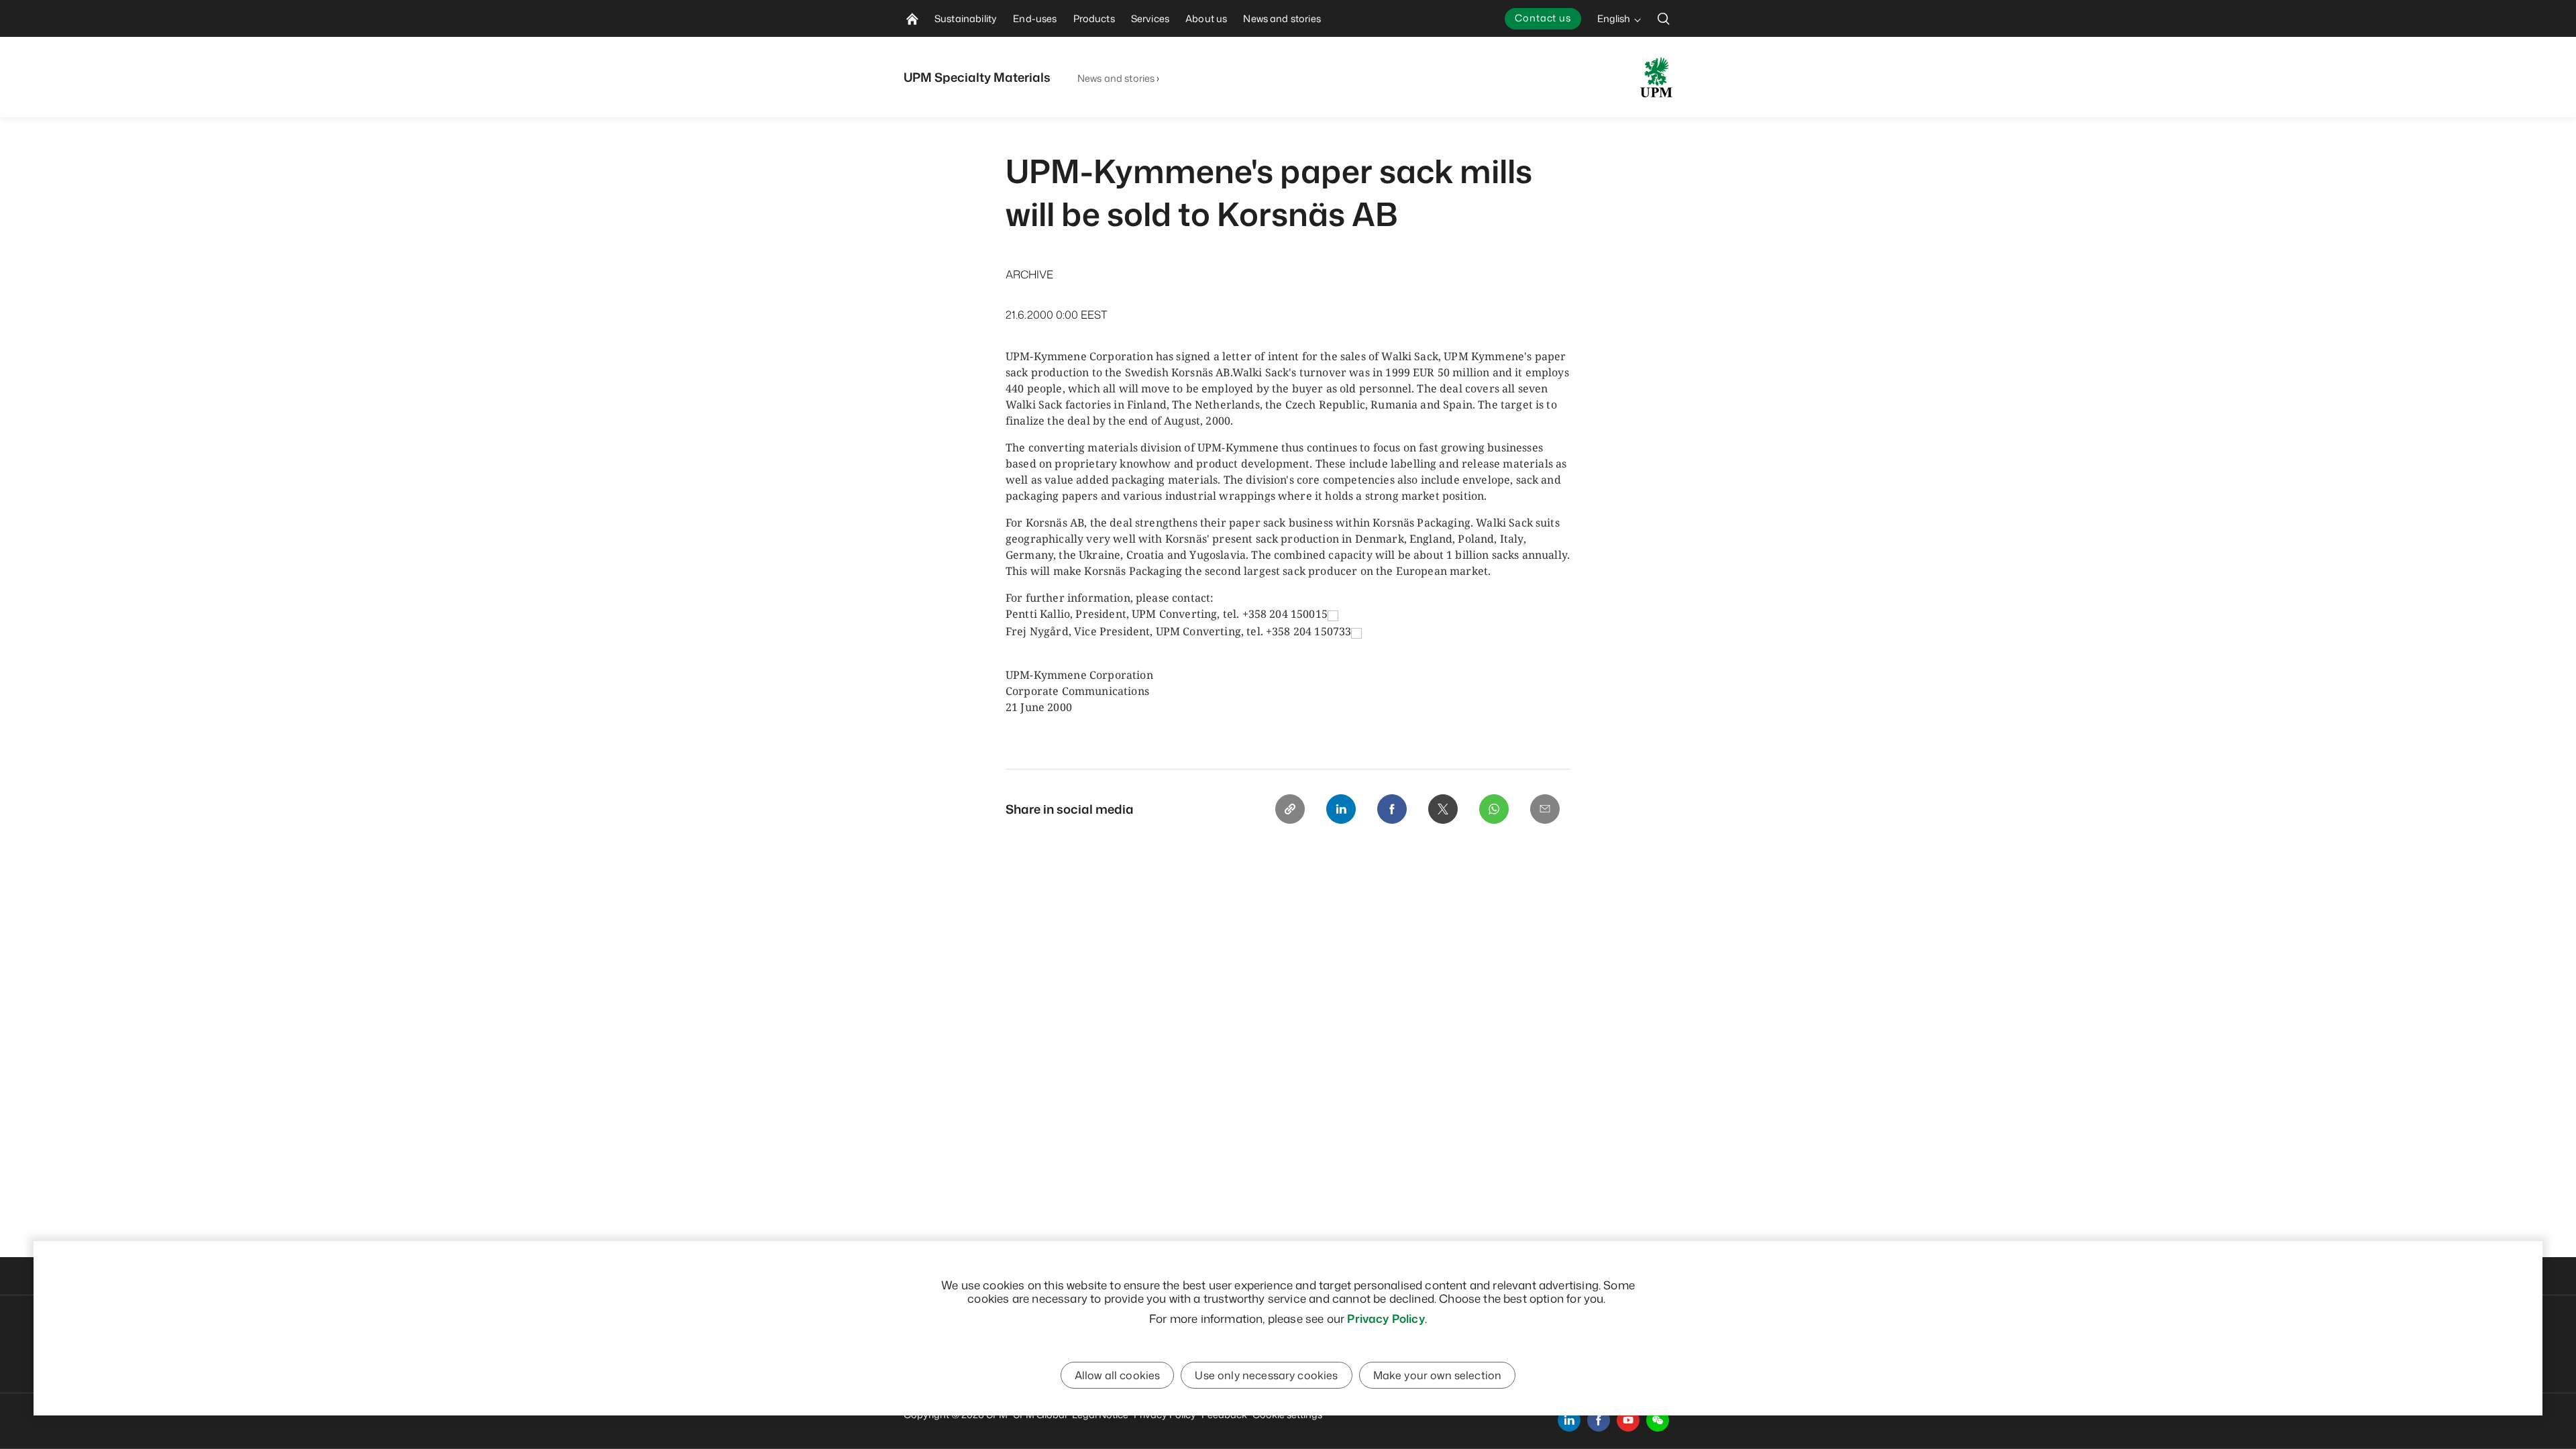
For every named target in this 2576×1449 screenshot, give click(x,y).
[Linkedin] (1341, 809)
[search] (1664, 18)
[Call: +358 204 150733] (1356, 632)
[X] (1443, 809)
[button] (1658, 1420)
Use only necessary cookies (1266, 1375)
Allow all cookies (1118, 1375)
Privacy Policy (1386, 1318)
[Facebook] (1392, 809)
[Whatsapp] (1494, 809)
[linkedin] (1569, 1420)
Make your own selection (1438, 1375)
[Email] (1545, 809)
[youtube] (1628, 1420)
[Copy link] (1290, 809)
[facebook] (1599, 1420)
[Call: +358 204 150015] (1333, 615)
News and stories (1116, 78)
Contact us (1543, 18)
